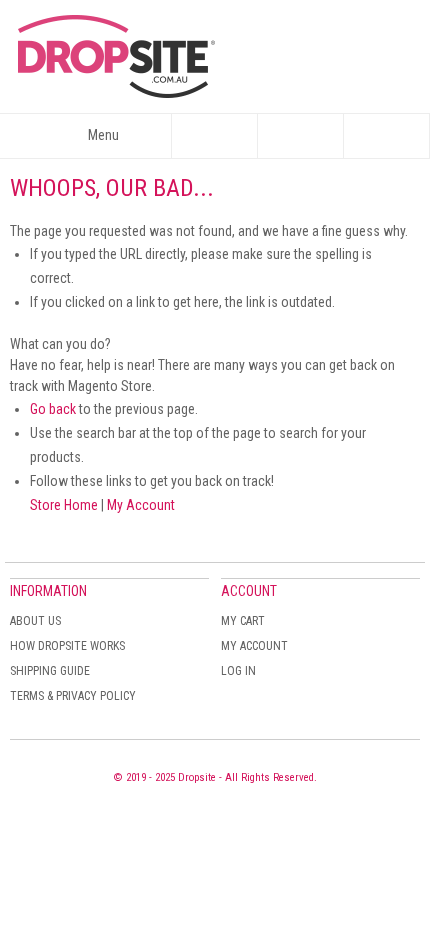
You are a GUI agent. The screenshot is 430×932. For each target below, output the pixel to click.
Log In (238, 671)
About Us (35, 621)
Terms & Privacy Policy (73, 696)
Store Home (64, 505)
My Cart (243, 621)
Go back (53, 409)
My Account (141, 505)
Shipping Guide (50, 671)
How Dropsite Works (67, 646)
